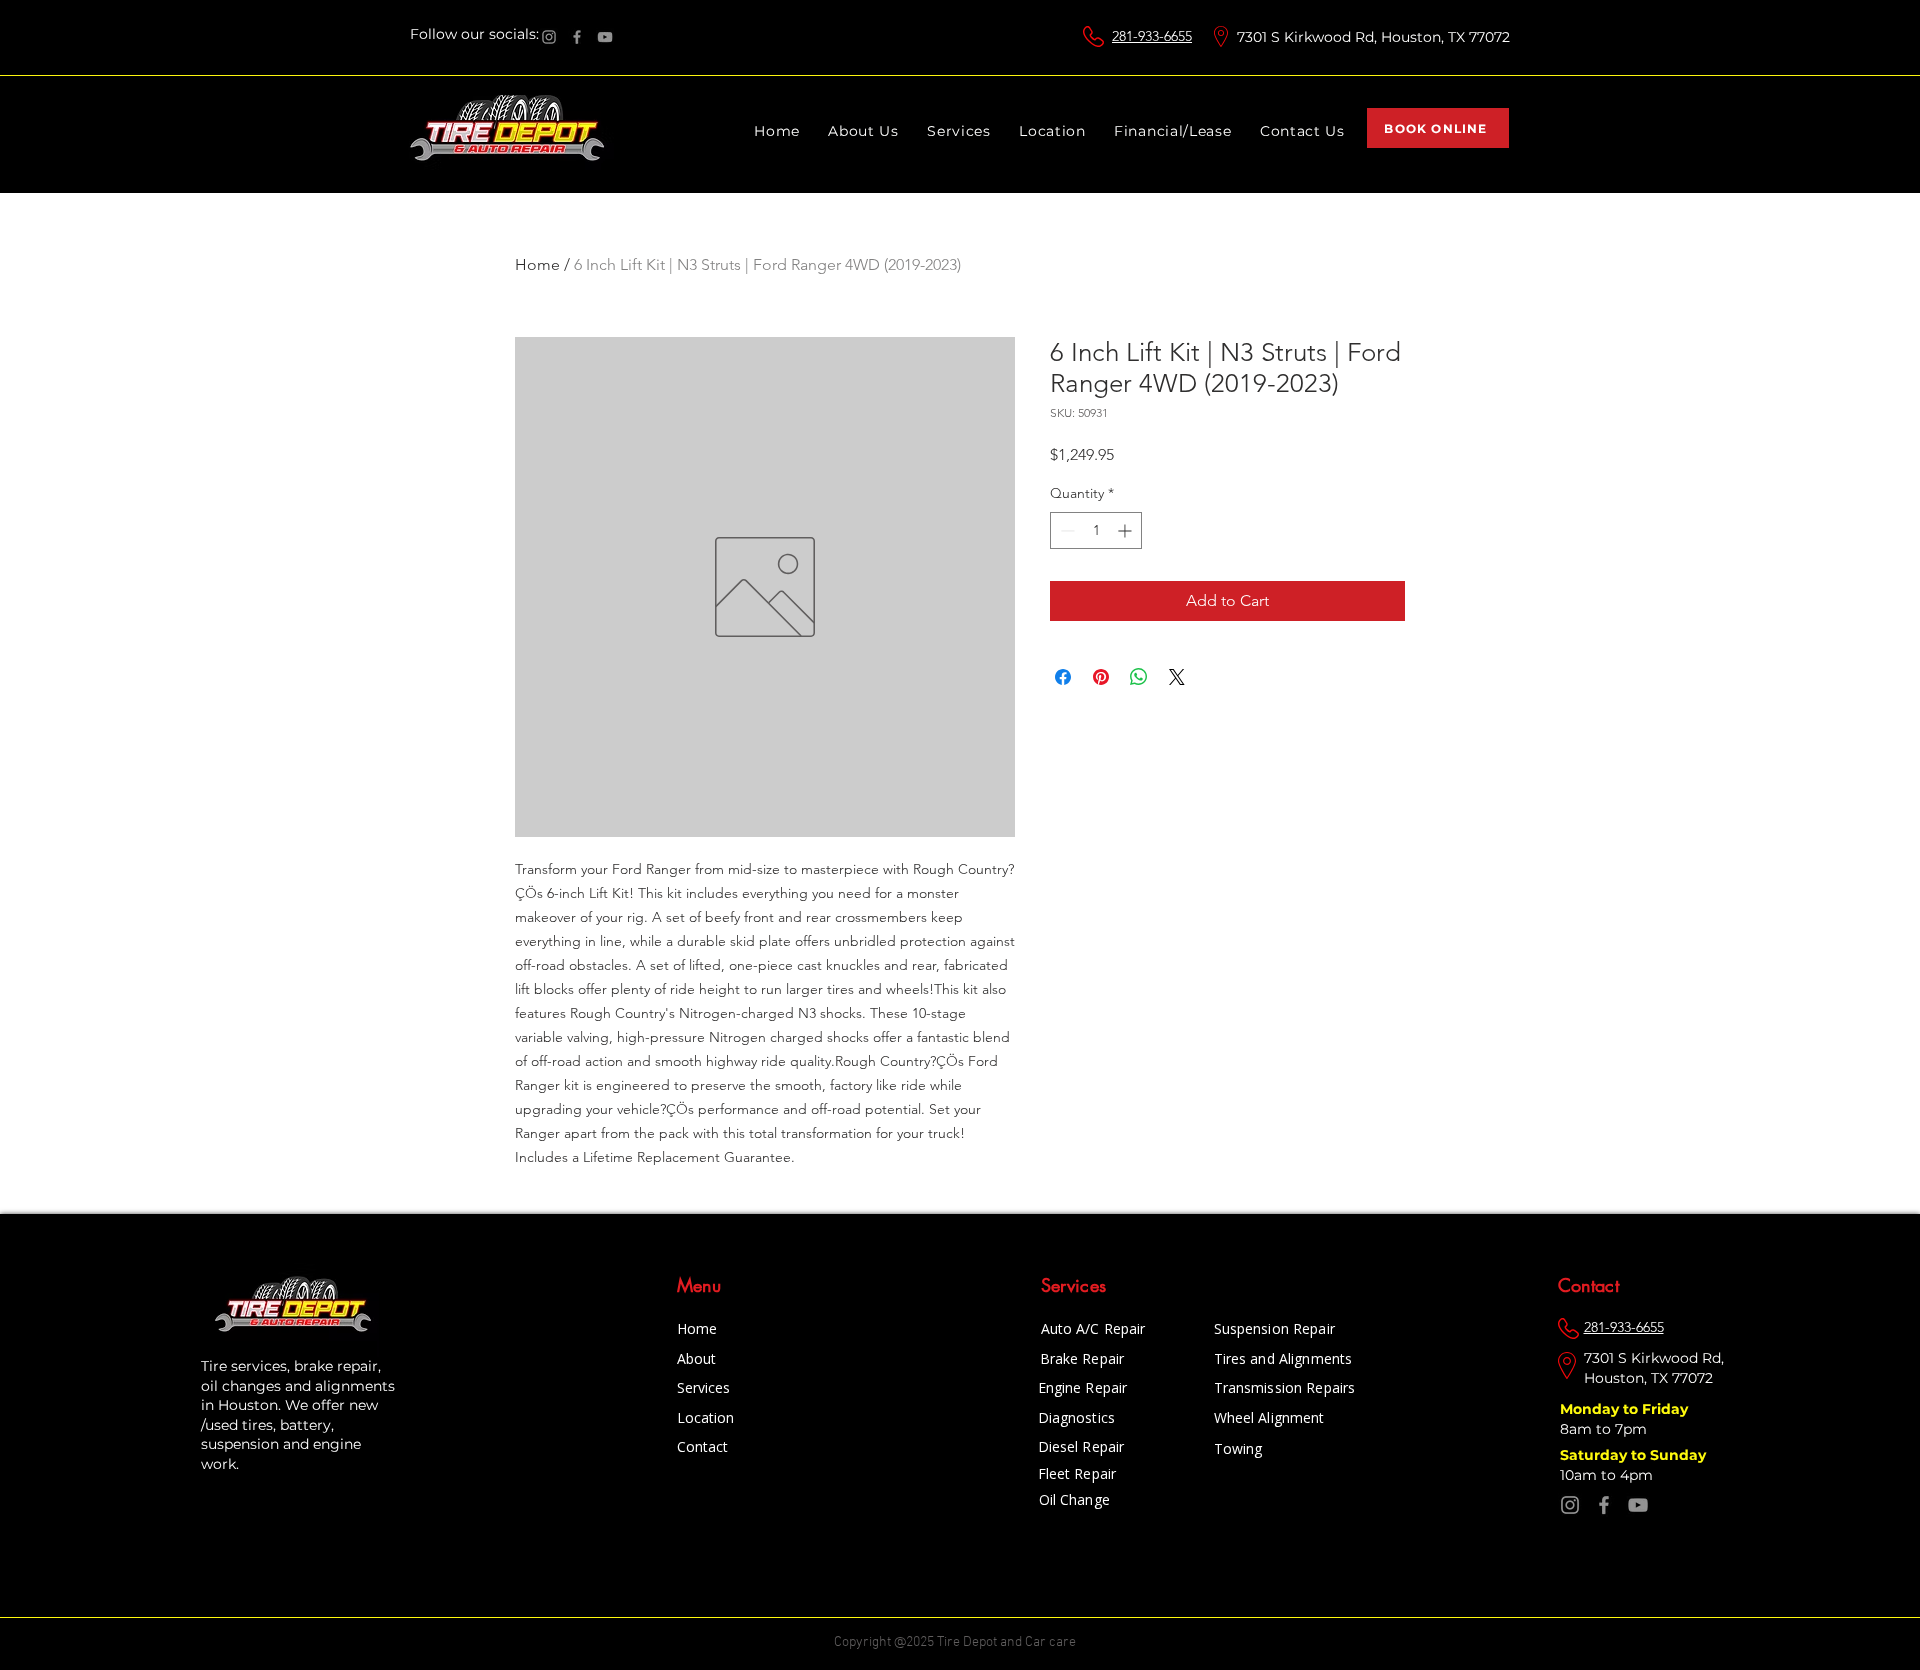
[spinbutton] (1096, 530)
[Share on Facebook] (1063, 677)
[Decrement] (1065, 530)
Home (537, 264)
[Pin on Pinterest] (1101, 677)
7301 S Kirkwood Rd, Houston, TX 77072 (1373, 37)
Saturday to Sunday (1635, 1455)
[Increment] (1126, 530)
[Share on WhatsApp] (1139, 677)
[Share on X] (1177, 677)
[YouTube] (605, 37)
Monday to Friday (1626, 1409)
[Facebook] (577, 37)
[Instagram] (549, 37)
